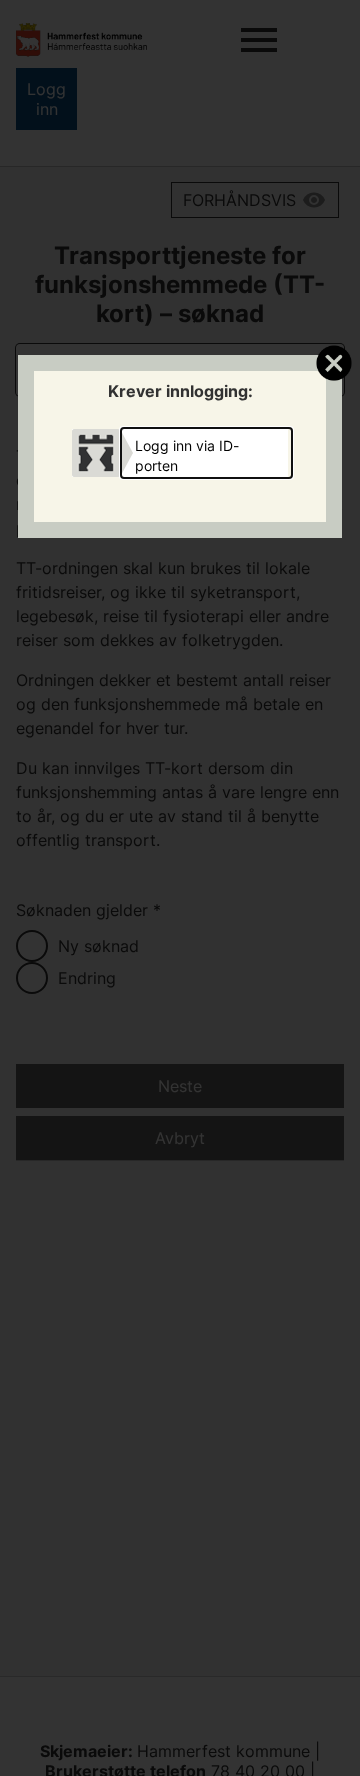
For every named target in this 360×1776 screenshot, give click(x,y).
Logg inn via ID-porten (187, 455)
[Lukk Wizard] (333, 362)
